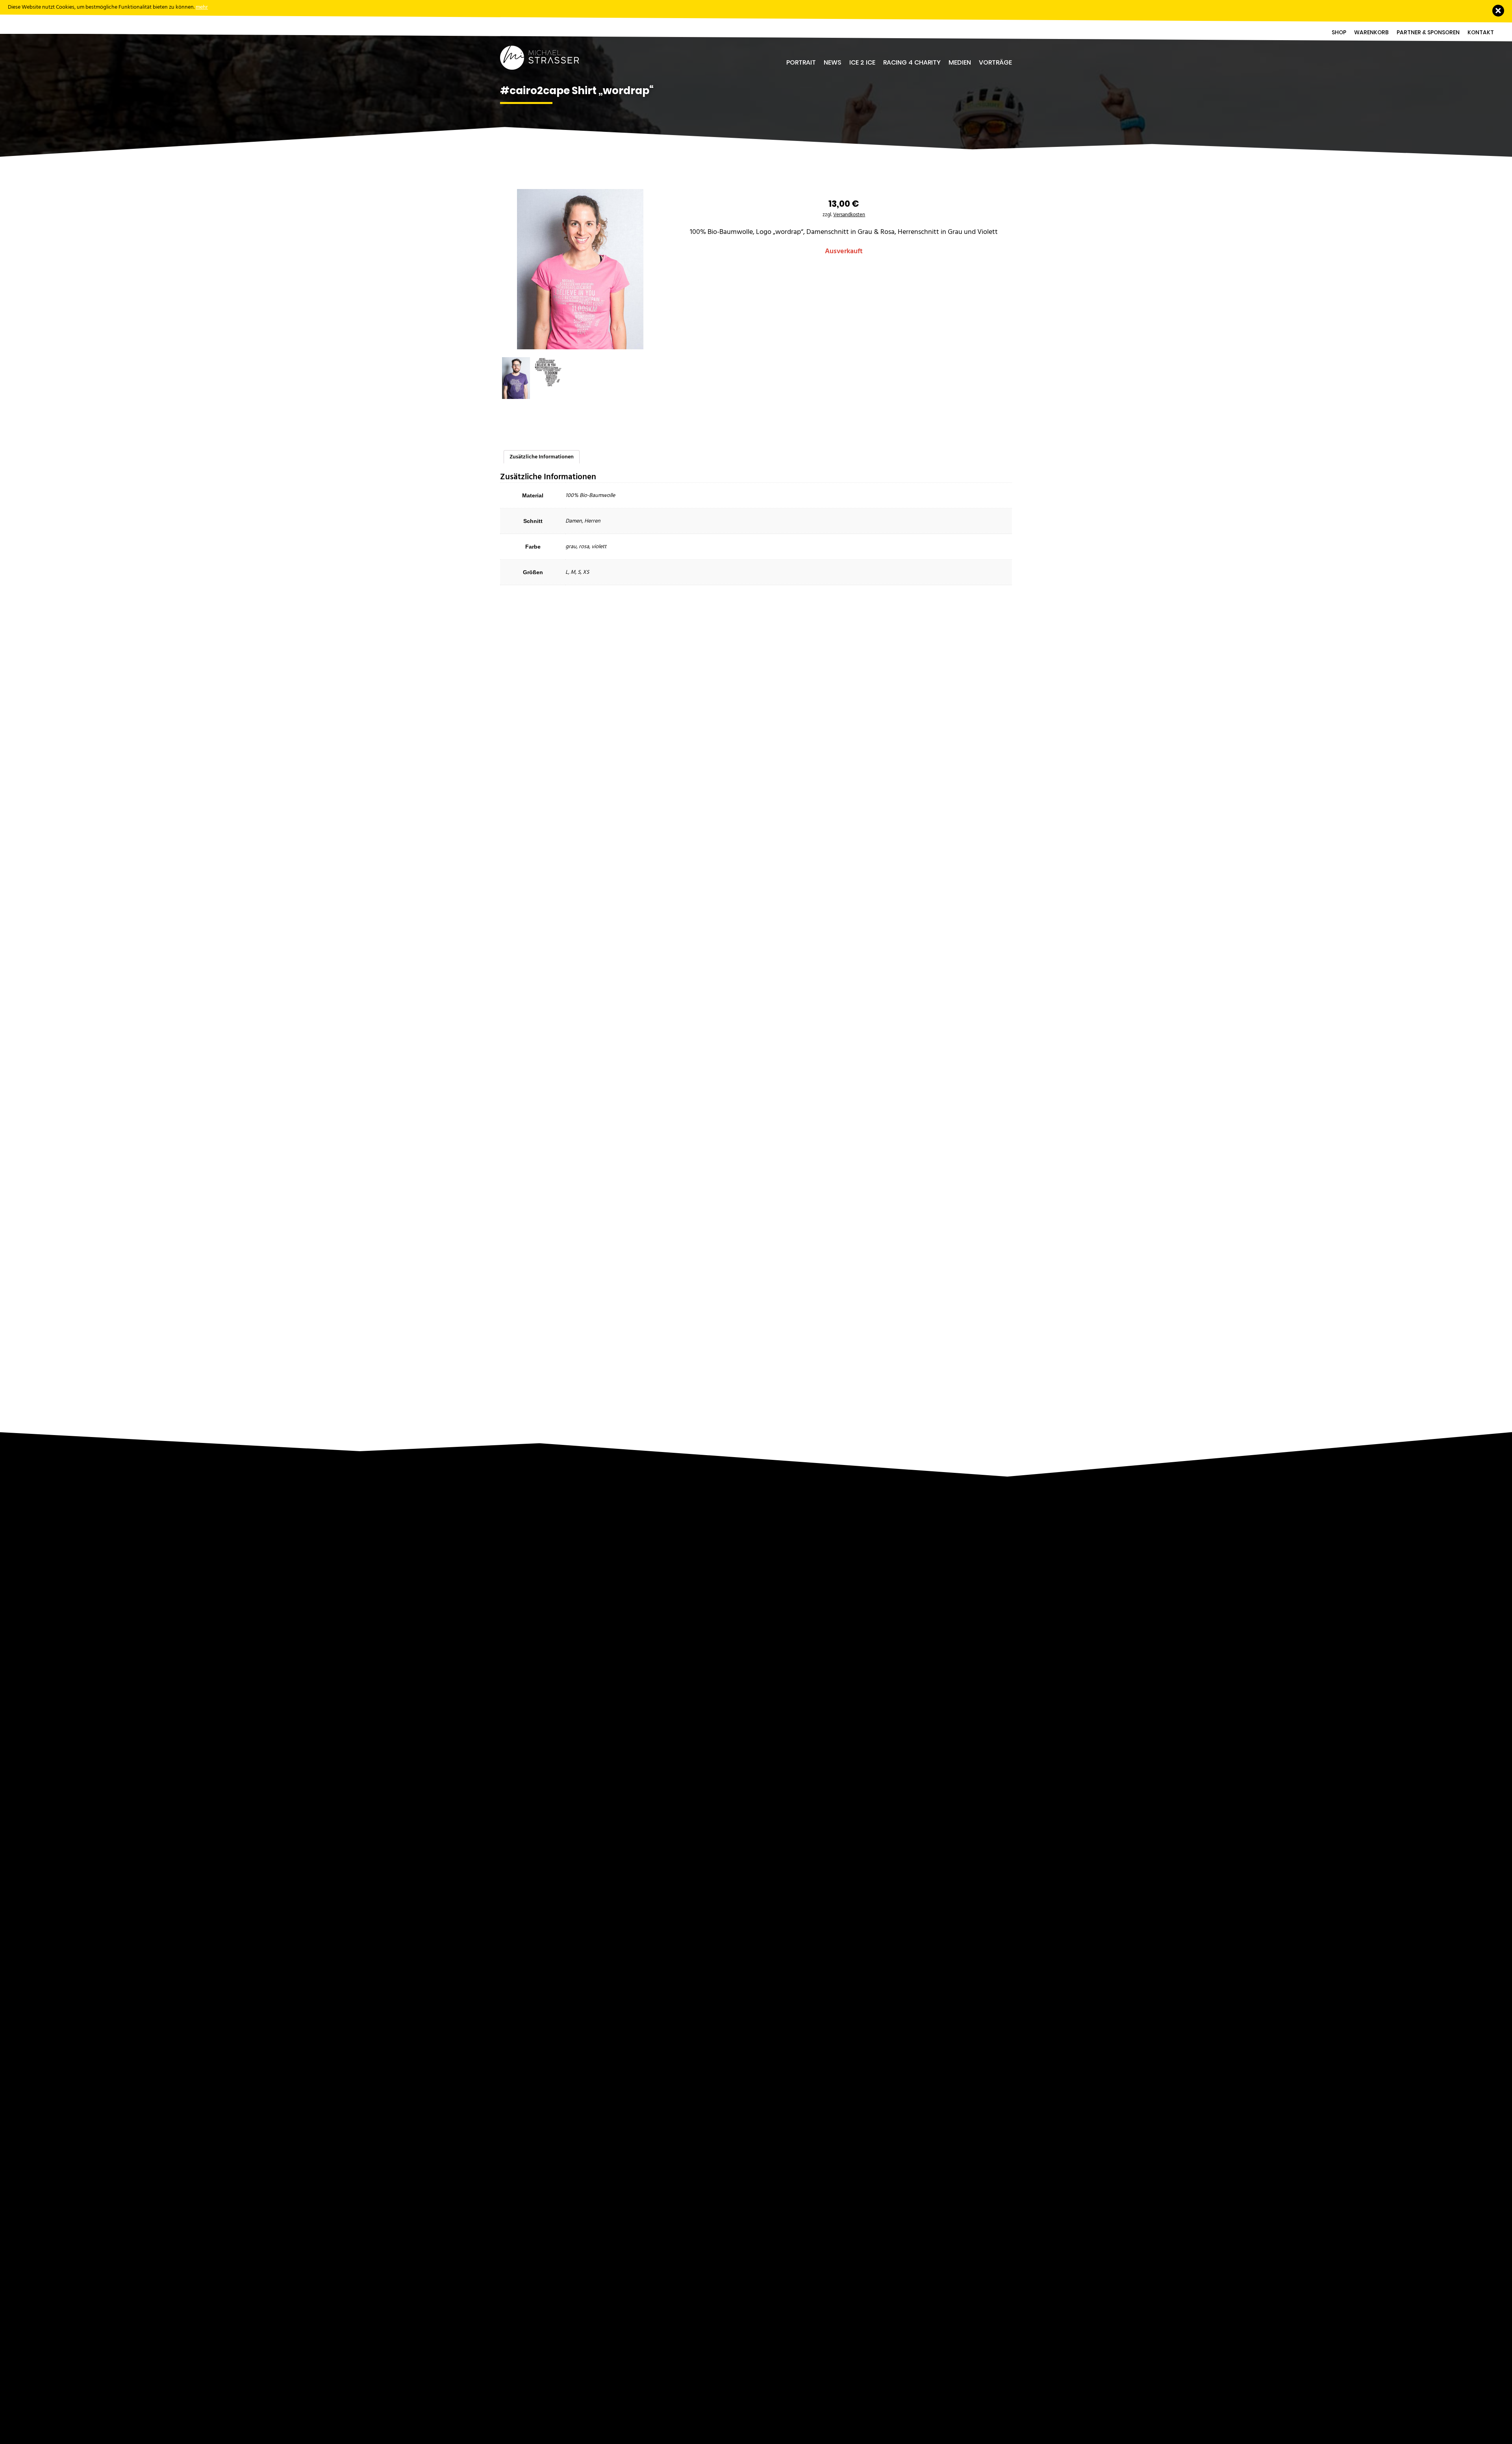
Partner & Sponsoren (1428, 32)
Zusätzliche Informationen (542, 457)
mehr (202, 7)
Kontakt (1481, 32)
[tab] (542, 457)
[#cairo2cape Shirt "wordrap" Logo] (548, 372)
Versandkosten (849, 215)
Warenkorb (1371, 32)
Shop (1339, 32)
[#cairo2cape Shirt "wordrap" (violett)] (516, 378)
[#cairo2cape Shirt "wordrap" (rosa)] (580, 284)
